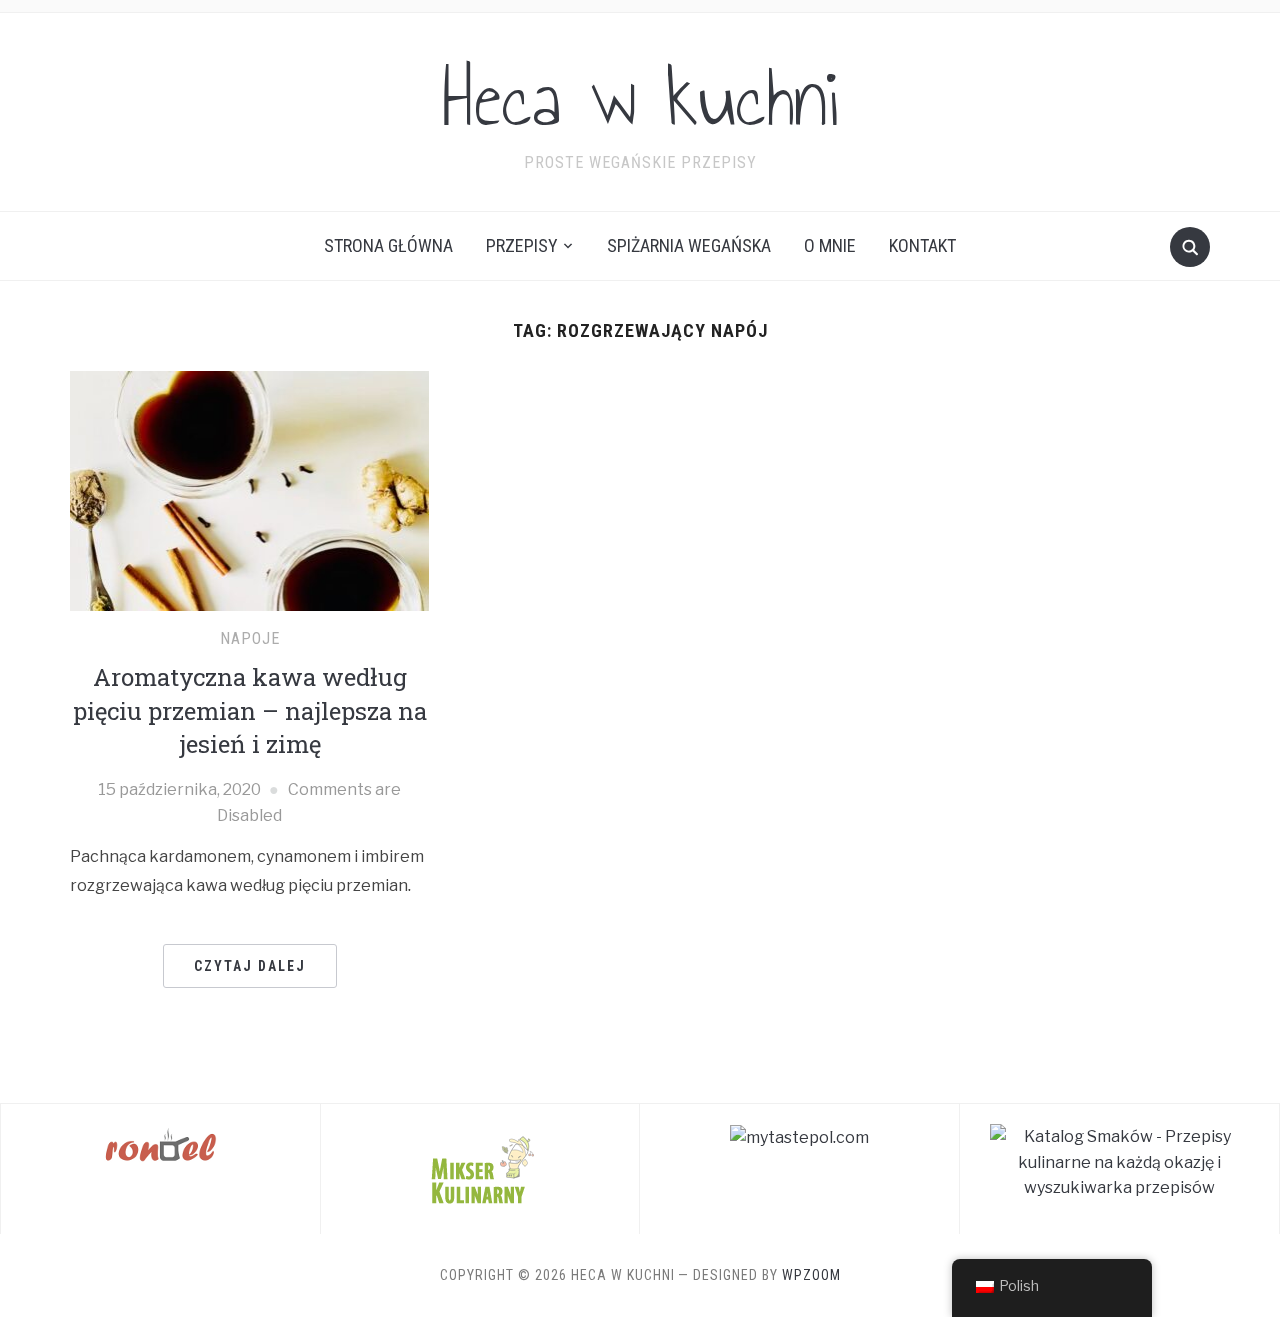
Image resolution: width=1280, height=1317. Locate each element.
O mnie (830, 245)
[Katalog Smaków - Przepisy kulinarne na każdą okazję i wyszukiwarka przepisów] (1120, 1161)
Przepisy (522, 245)
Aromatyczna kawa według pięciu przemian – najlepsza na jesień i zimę (250, 710)
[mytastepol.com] (799, 1136)
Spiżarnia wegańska (689, 245)
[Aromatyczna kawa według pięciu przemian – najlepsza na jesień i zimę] (249, 489)
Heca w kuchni (640, 99)
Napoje (250, 638)
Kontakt (922, 245)
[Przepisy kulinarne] (480, 1167)
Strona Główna (388, 245)
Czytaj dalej (250, 966)
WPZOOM (811, 1275)
